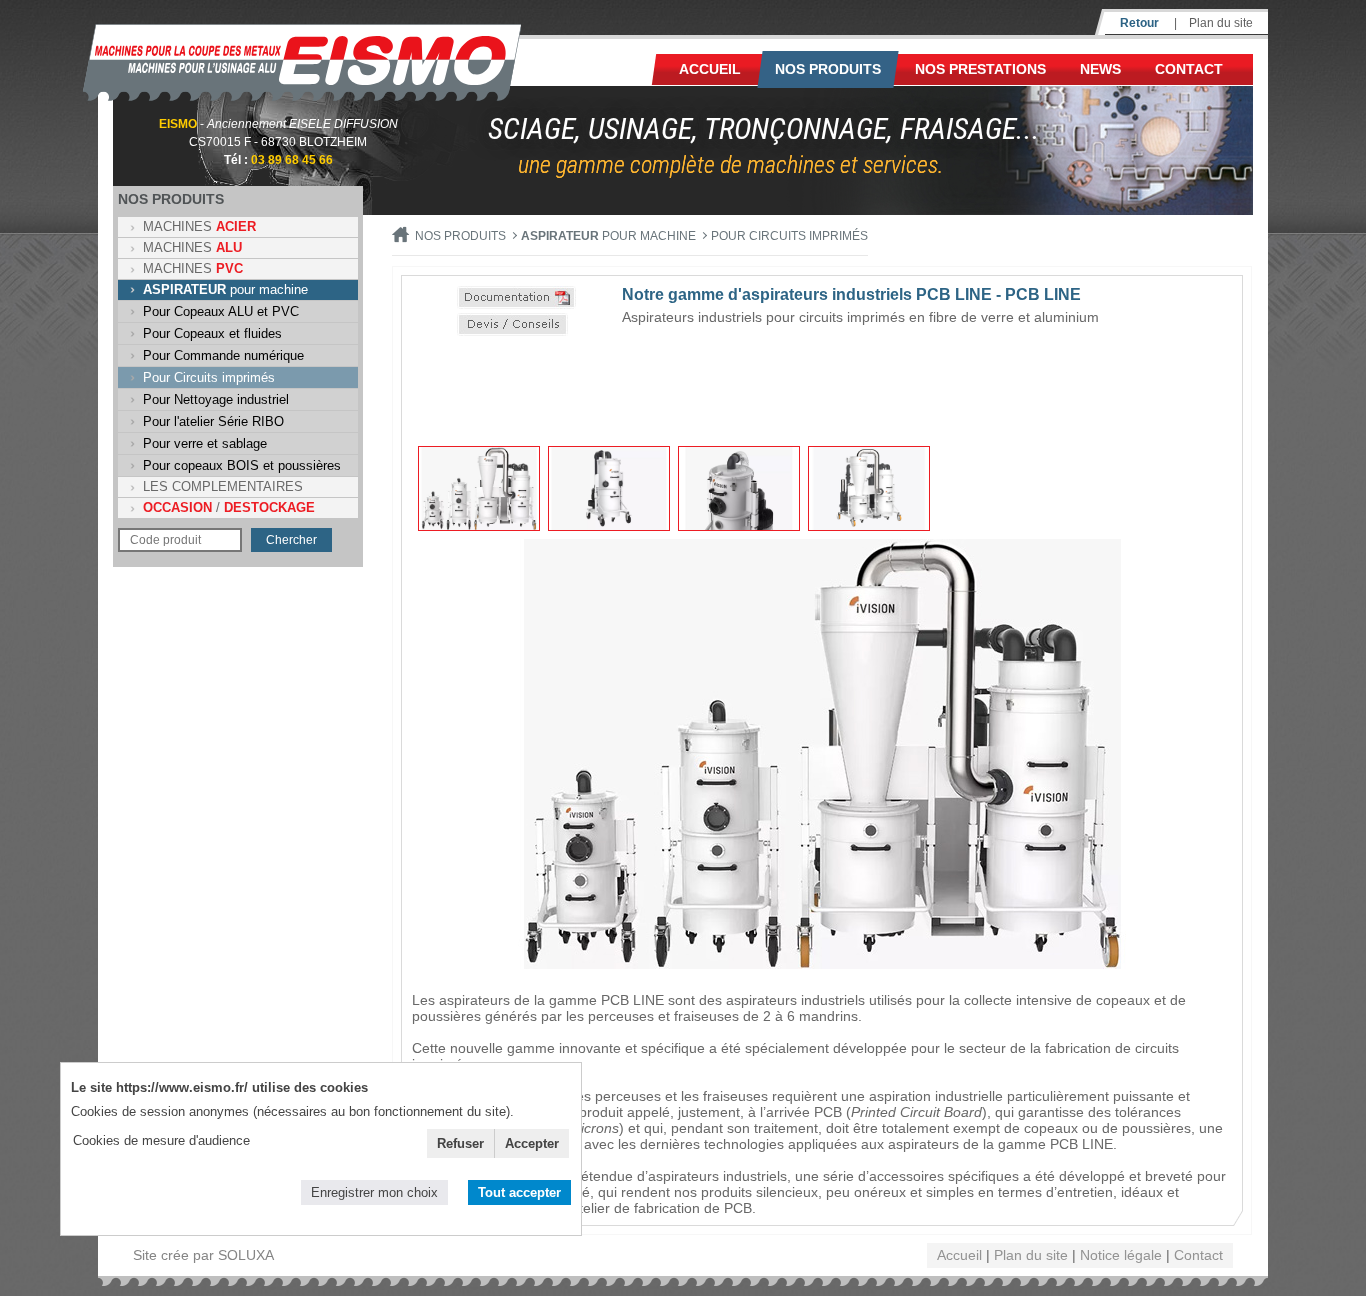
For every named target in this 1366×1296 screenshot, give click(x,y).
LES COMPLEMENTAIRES (223, 486)
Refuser (460, 1143)
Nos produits (828, 69)
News (1100, 69)
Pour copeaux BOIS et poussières (242, 465)
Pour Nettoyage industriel (216, 399)
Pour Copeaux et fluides (212, 333)
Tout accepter (519, 1192)
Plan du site (1221, 23)
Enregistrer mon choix (374, 1192)
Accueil (710, 69)
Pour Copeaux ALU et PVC (221, 311)
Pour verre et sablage (205, 443)
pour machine (225, 289)
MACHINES (199, 226)
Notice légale (1121, 1255)
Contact (1189, 69)
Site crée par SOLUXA (203, 1255)
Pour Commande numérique (223, 355)
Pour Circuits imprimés (209, 377)
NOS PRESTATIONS (980, 69)
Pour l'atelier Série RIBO (213, 421)
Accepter (532, 1143)
